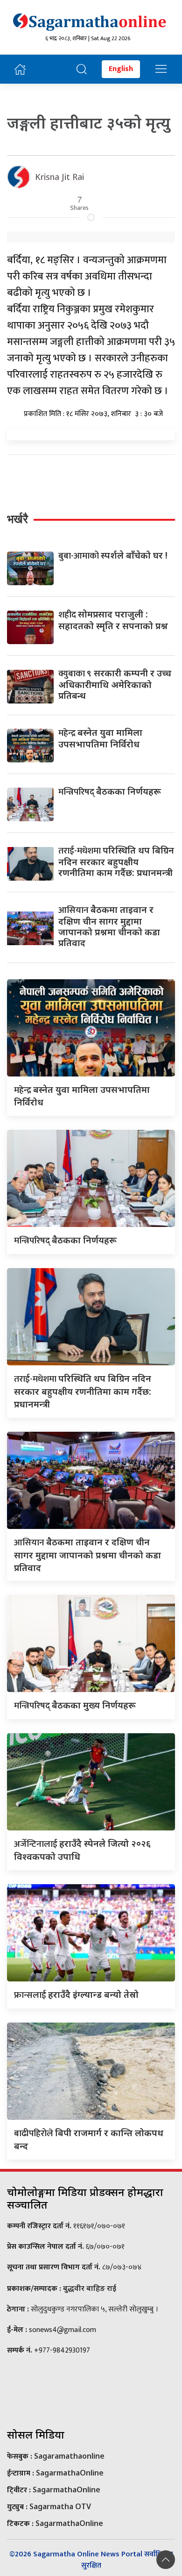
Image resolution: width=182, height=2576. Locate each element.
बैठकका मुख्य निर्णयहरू (75, 1705)
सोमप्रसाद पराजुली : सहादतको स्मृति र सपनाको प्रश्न (113, 620)
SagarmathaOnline (70, 2473)
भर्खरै (17, 519)
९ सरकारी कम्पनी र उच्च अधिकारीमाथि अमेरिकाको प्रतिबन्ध (115, 684)
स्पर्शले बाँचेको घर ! (113, 555)
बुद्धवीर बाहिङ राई (90, 2288)
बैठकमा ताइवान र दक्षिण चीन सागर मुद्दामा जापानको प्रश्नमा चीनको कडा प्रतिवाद (109, 926)
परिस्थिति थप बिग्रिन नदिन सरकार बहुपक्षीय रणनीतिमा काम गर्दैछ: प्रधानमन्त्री (116, 861)
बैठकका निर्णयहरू (110, 791)
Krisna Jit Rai (59, 177)
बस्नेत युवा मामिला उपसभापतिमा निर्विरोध (100, 738)
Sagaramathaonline (69, 2456)
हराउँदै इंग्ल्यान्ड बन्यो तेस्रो (76, 1994)
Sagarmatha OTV (60, 2506)
